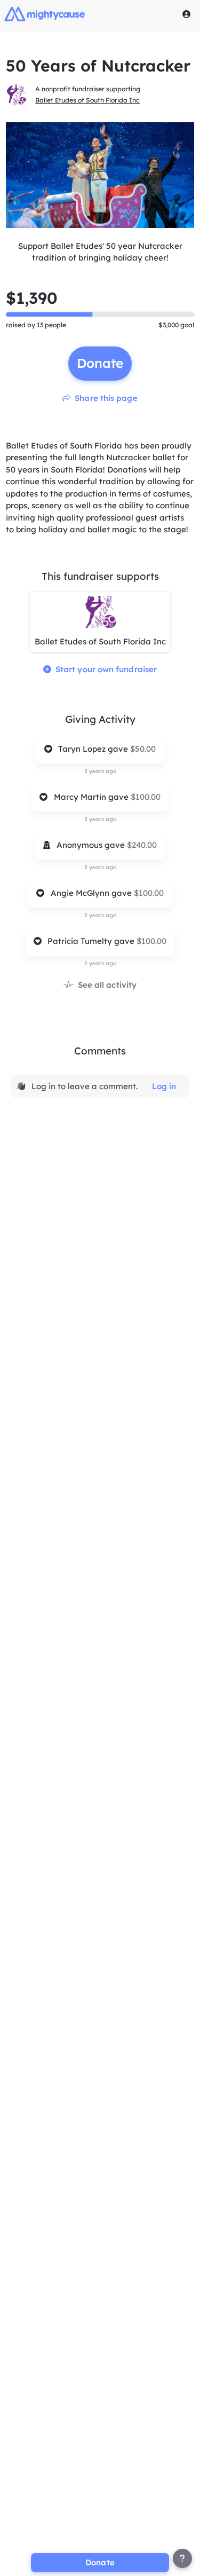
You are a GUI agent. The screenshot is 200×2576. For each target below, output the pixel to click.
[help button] (182, 2558)
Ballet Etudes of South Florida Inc (87, 100)
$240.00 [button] (142, 845)
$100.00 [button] (146, 797)
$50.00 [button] (143, 749)
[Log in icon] (187, 14)
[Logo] (45, 14)
